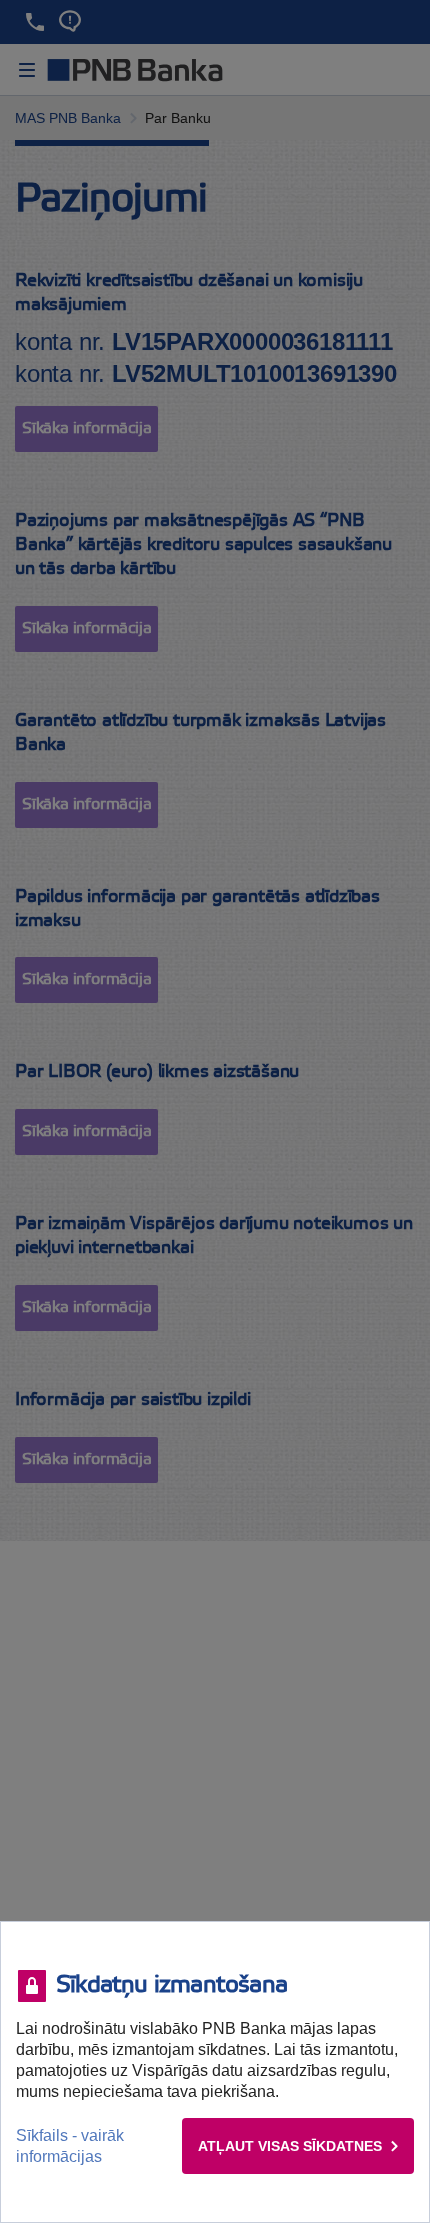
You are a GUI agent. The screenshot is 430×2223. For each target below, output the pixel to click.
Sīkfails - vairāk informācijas (70, 2146)
